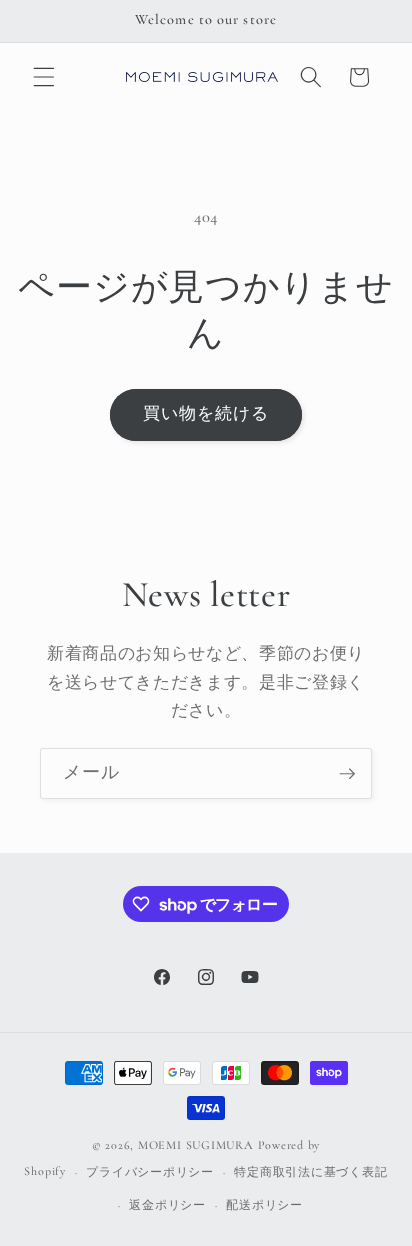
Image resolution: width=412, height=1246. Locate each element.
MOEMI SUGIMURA (196, 1145)
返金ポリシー (167, 1205)
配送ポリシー (264, 1205)
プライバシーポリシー (150, 1172)
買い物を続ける (206, 414)
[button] (44, 77)
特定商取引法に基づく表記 (310, 1172)
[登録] (347, 774)
